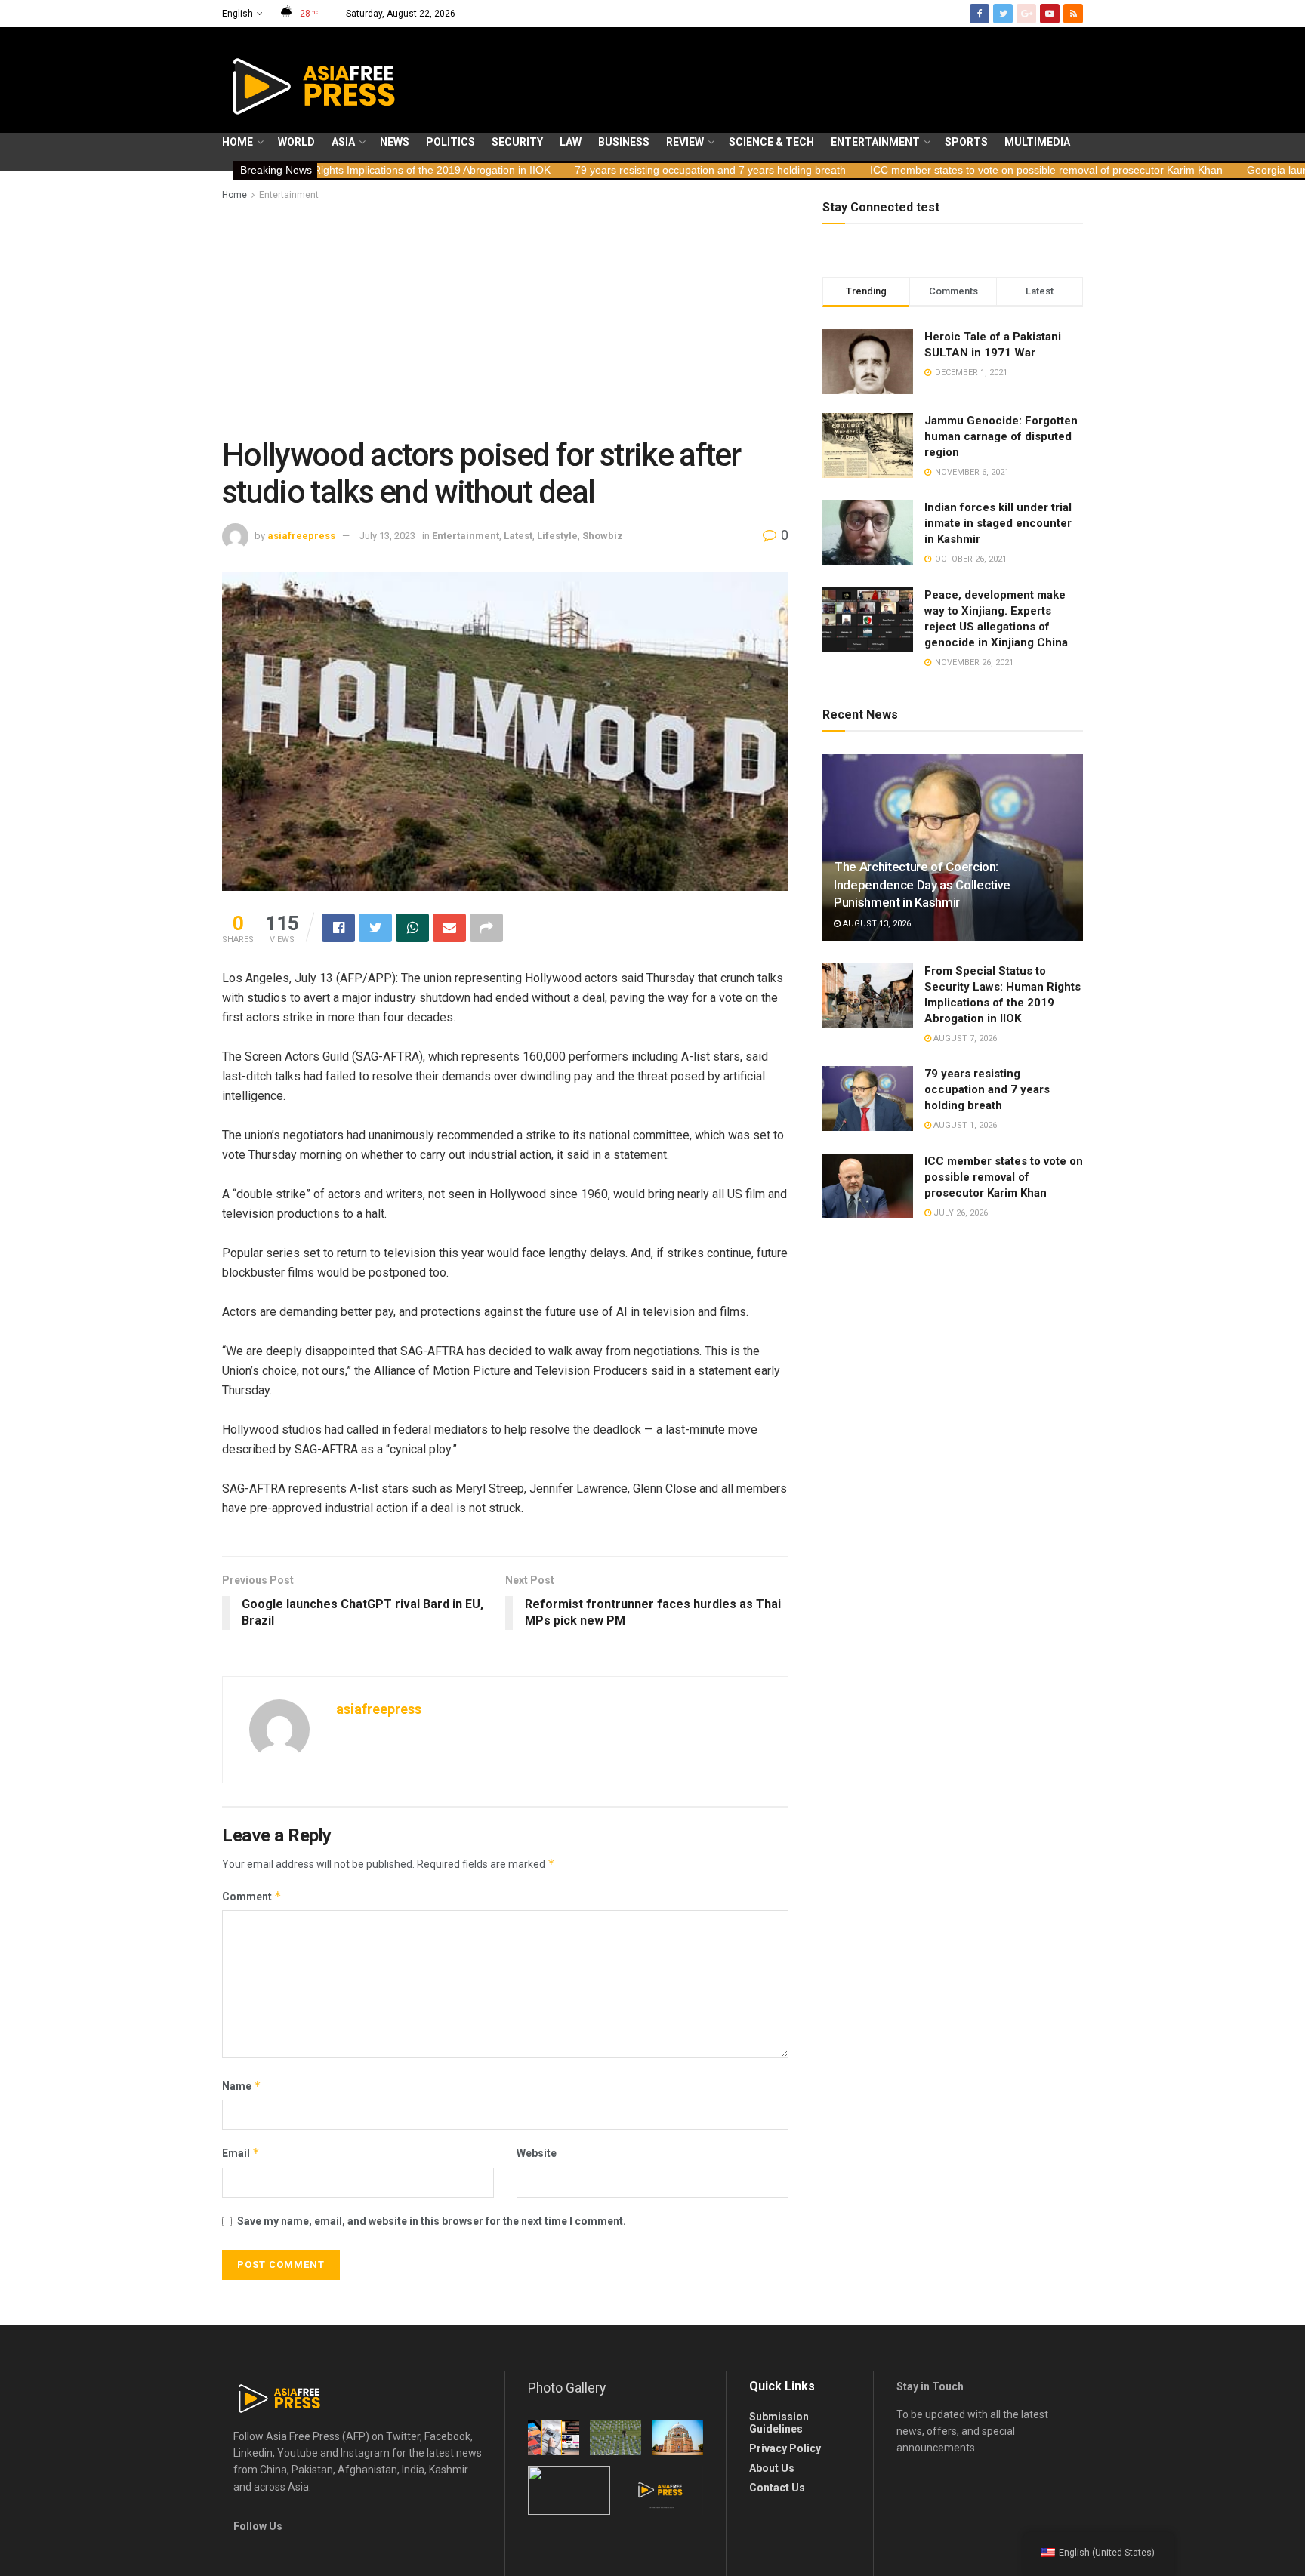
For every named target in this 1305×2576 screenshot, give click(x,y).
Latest (518, 536)
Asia (343, 142)
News (395, 142)
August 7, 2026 (964, 1038)
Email (241, 2153)
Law (571, 142)
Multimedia (1037, 142)
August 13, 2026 (876, 924)
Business (624, 142)
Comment (252, 1896)
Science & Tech (771, 142)
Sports (966, 142)
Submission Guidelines (779, 2423)
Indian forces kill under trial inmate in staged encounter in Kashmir (998, 523)
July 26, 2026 (959, 1213)
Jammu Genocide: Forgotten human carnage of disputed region (1001, 436)
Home (238, 142)
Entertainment (875, 142)
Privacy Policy (785, 2448)
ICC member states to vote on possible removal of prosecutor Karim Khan (898, 170)
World (296, 142)
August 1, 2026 (964, 1125)
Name (242, 2086)
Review (685, 142)
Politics (450, 142)
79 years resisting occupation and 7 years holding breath (562, 170)
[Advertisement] (505, 316)
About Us (772, 2468)
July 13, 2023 (387, 536)
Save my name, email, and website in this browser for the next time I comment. (432, 2221)
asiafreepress (301, 536)
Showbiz (603, 536)
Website (537, 2153)
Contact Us (777, 2488)
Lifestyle (557, 536)
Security (517, 142)
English (238, 14)
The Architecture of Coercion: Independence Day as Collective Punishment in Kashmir (922, 885)
